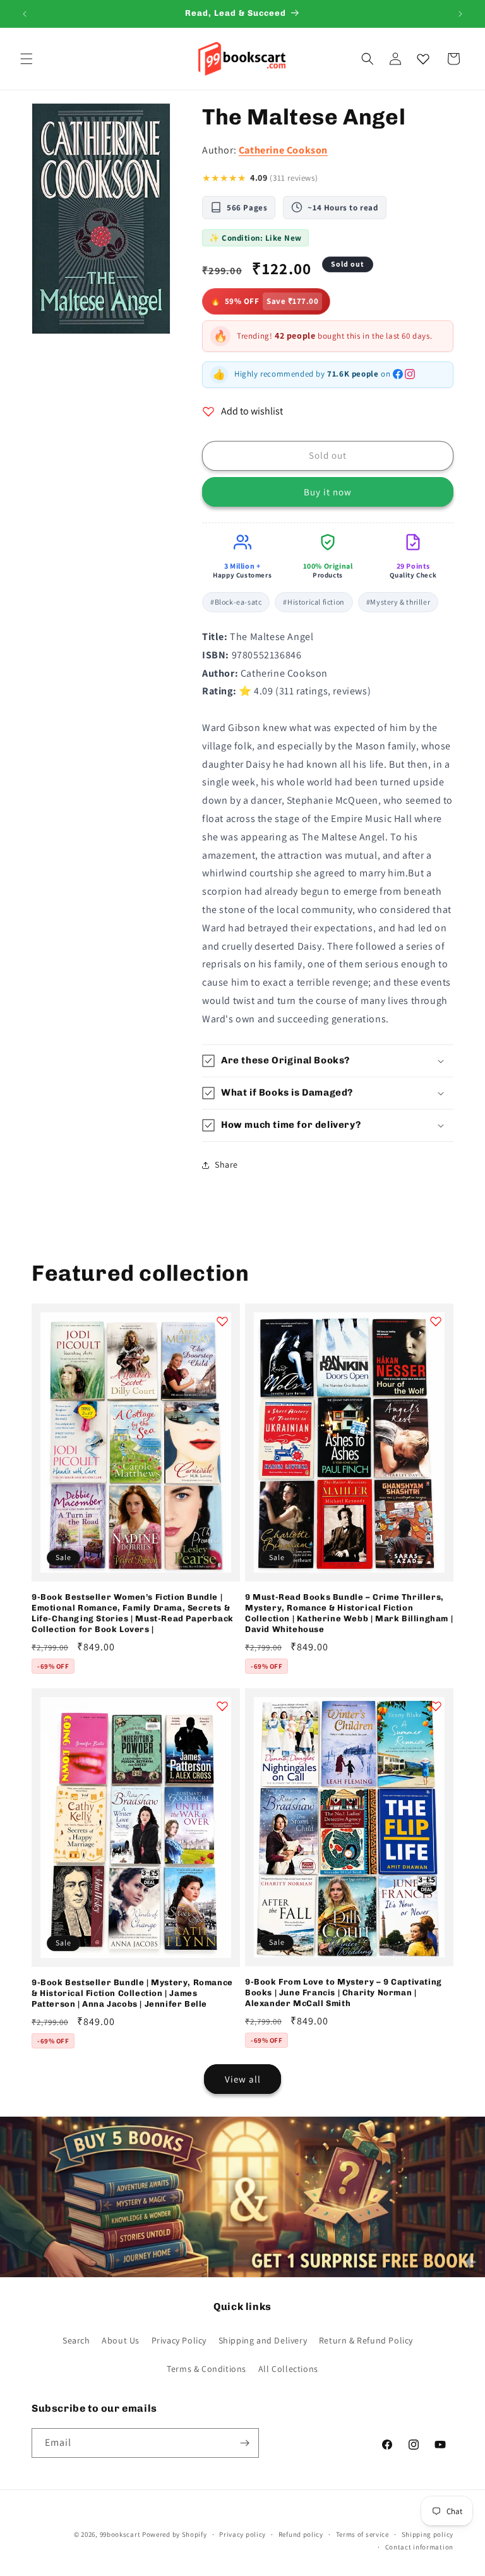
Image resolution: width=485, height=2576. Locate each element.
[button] (27, 59)
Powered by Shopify (175, 2534)
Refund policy (301, 2534)
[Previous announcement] (25, 14)
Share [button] (226, 1164)
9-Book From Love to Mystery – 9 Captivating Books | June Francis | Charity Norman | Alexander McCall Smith (344, 1992)
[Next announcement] (460, 14)
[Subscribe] (244, 2443)
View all (243, 2079)
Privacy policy (242, 2534)
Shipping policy (428, 2534)
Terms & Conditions (207, 2369)
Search (76, 2340)
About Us (121, 2340)
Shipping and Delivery (263, 2340)
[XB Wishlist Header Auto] (423, 59)
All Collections (288, 2369)
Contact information (419, 2547)
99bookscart (120, 2534)
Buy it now (328, 492)
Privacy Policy (179, 2340)
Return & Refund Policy (366, 2340)
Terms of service (362, 2534)
